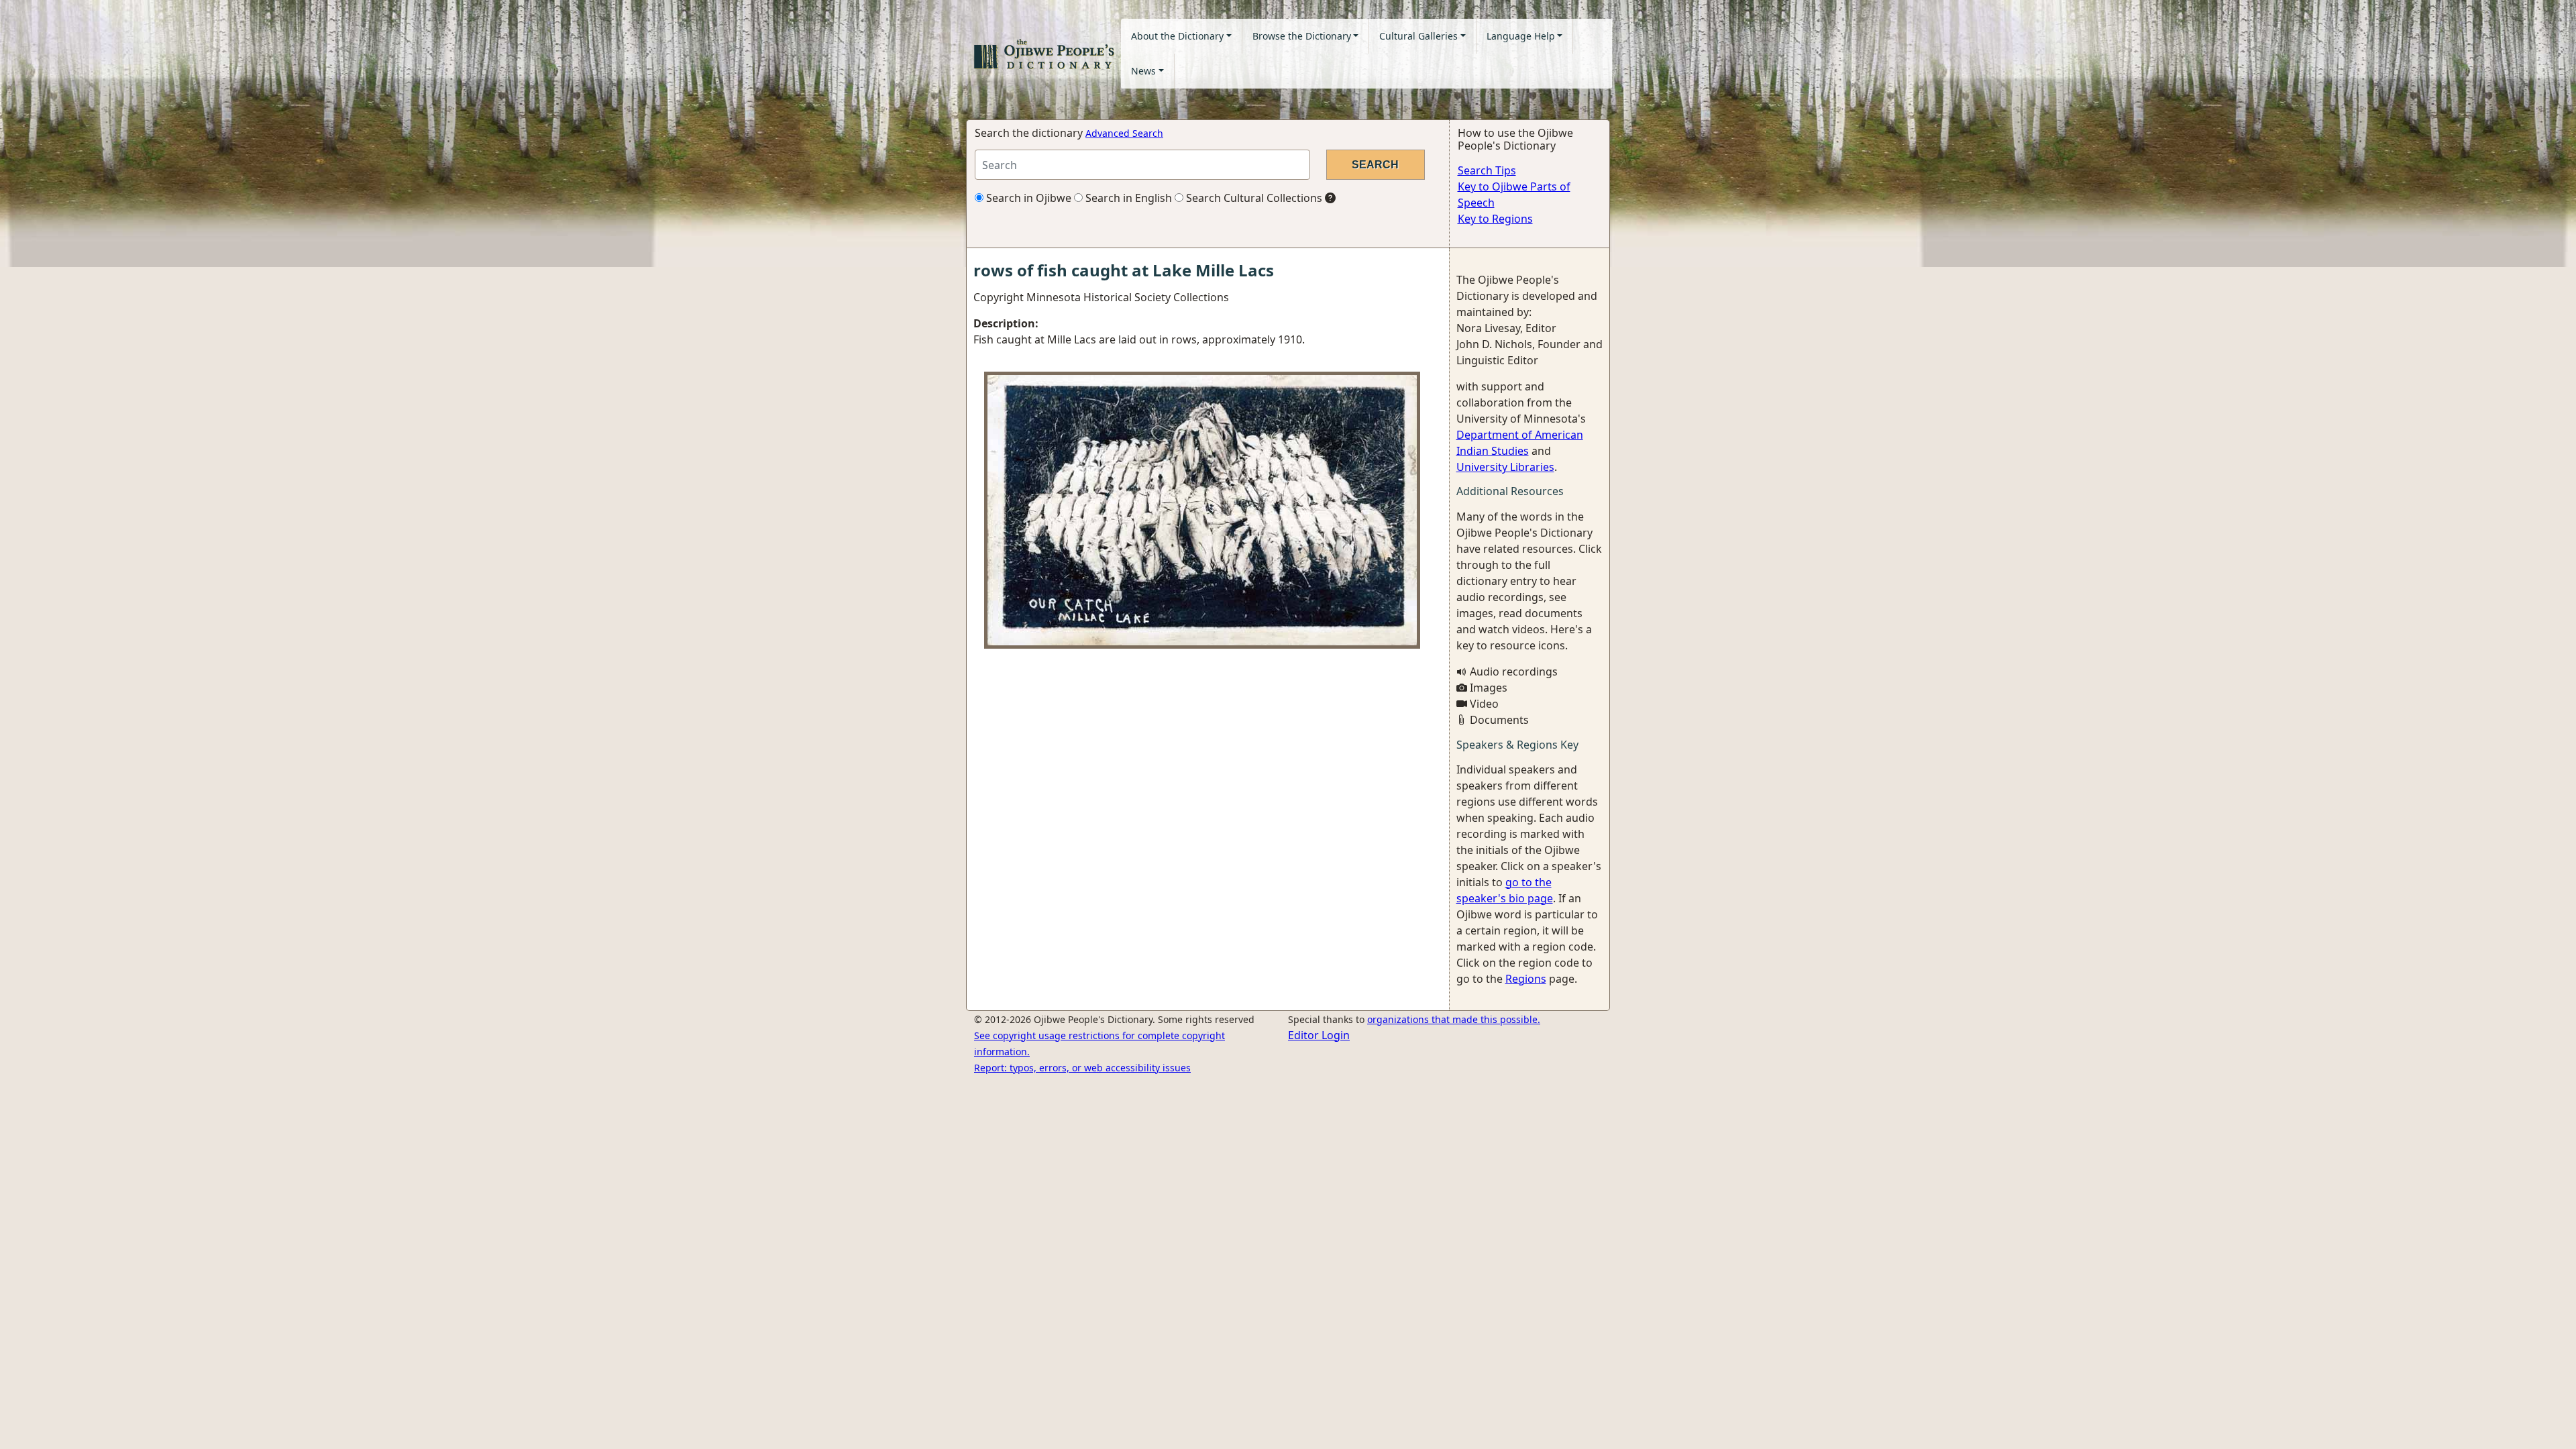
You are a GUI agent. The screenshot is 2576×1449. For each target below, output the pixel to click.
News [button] (1143, 71)
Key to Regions (1495, 219)
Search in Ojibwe (1027, 198)
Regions (1526, 979)
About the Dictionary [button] (1177, 36)
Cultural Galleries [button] (1418, 36)
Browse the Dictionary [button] (1302, 36)
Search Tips (1487, 170)
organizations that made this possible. (1454, 1019)
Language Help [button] (1521, 36)
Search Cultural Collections (1253, 198)
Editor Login (1319, 1035)
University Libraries (1505, 467)
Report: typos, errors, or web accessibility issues (1082, 1068)
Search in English (1127, 198)
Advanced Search (1124, 133)
